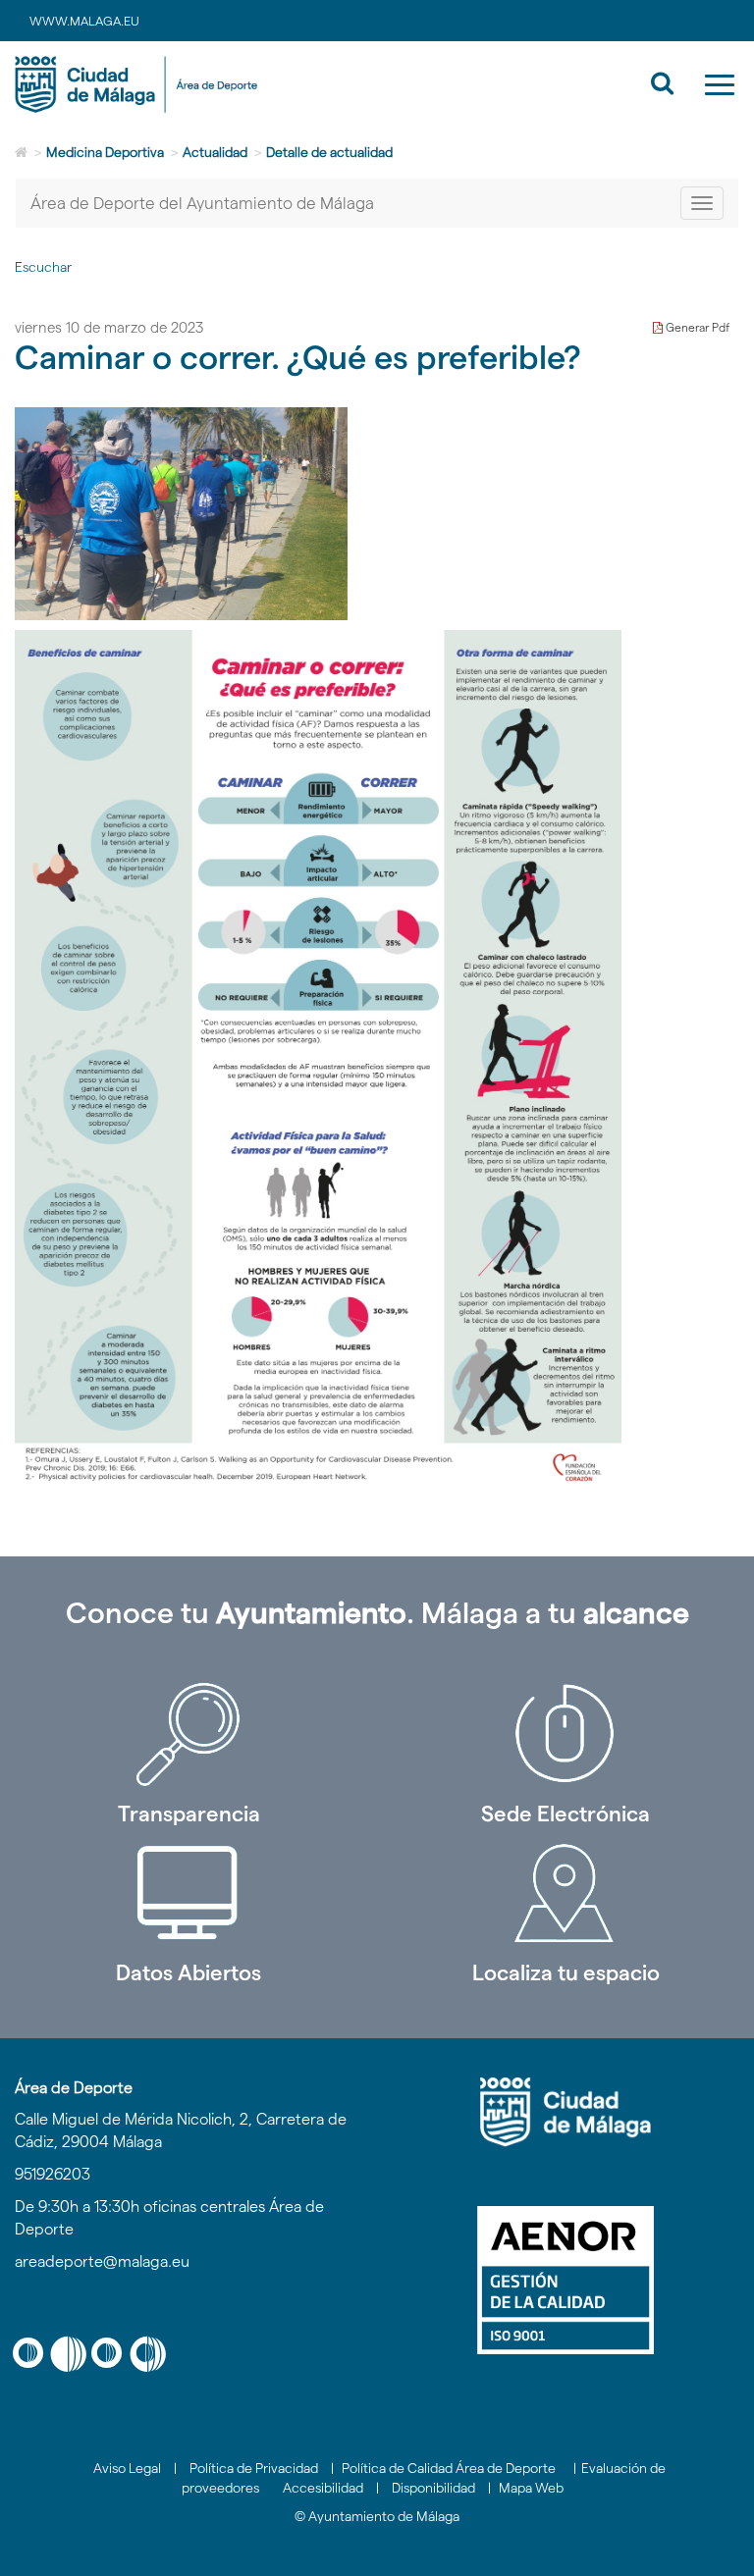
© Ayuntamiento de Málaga (377, 2516)
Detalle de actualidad (329, 152)
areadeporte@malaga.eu (102, 2261)
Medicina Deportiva (105, 152)
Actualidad (215, 152)
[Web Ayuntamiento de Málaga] (565, 2112)
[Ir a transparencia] (188, 1734)
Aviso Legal (127, 2468)
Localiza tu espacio (566, 1972)
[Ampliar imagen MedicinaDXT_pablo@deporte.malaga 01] (181, 514)
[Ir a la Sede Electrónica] (565, 1734)
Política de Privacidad (254, 2468)
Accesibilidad (323, 2488)
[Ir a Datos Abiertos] (188, 1893)
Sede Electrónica (565, 1814)
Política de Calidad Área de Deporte (449, 2468)
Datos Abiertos (188, 1972)
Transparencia (189, 1814)
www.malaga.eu (84, 21)
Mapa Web (531, 2488)
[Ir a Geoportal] (565, 1893)
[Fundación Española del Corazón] (318, 1057)
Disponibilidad (433, 2488)
